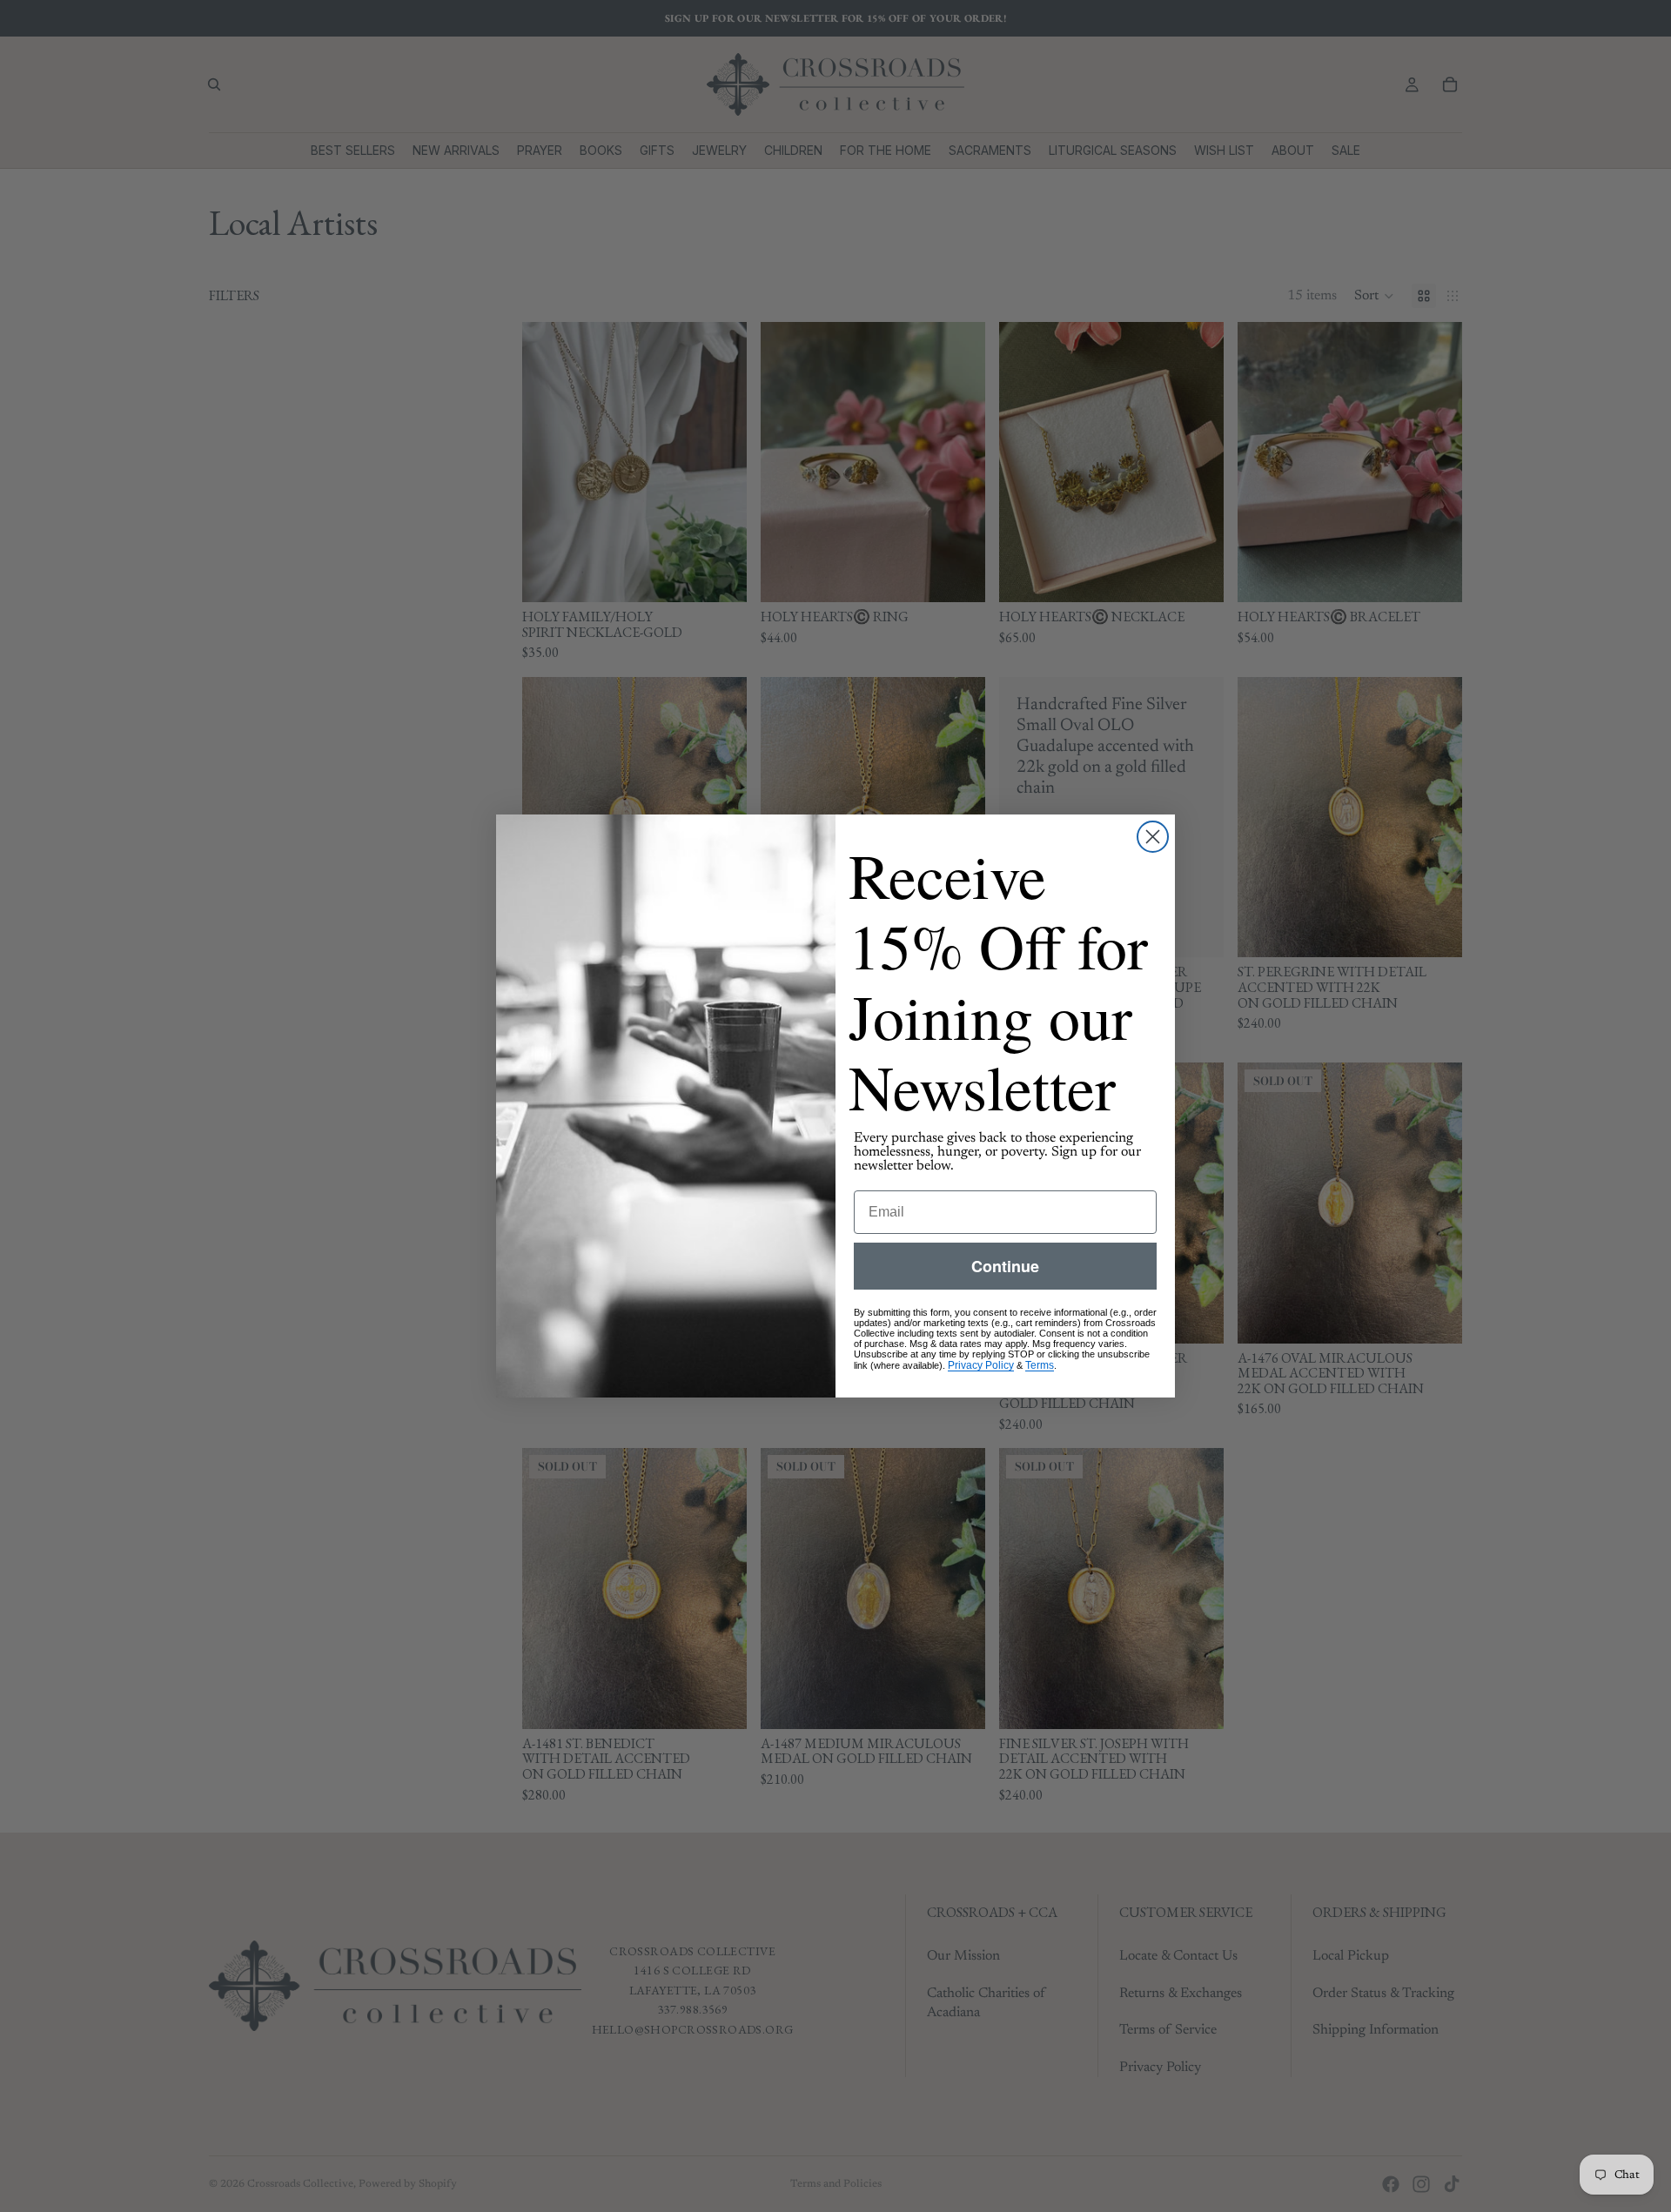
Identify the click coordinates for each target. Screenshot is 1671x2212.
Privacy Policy (981, 1365)
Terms (1040, 1365)
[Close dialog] (1153, 837)
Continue (1005, 1266)
